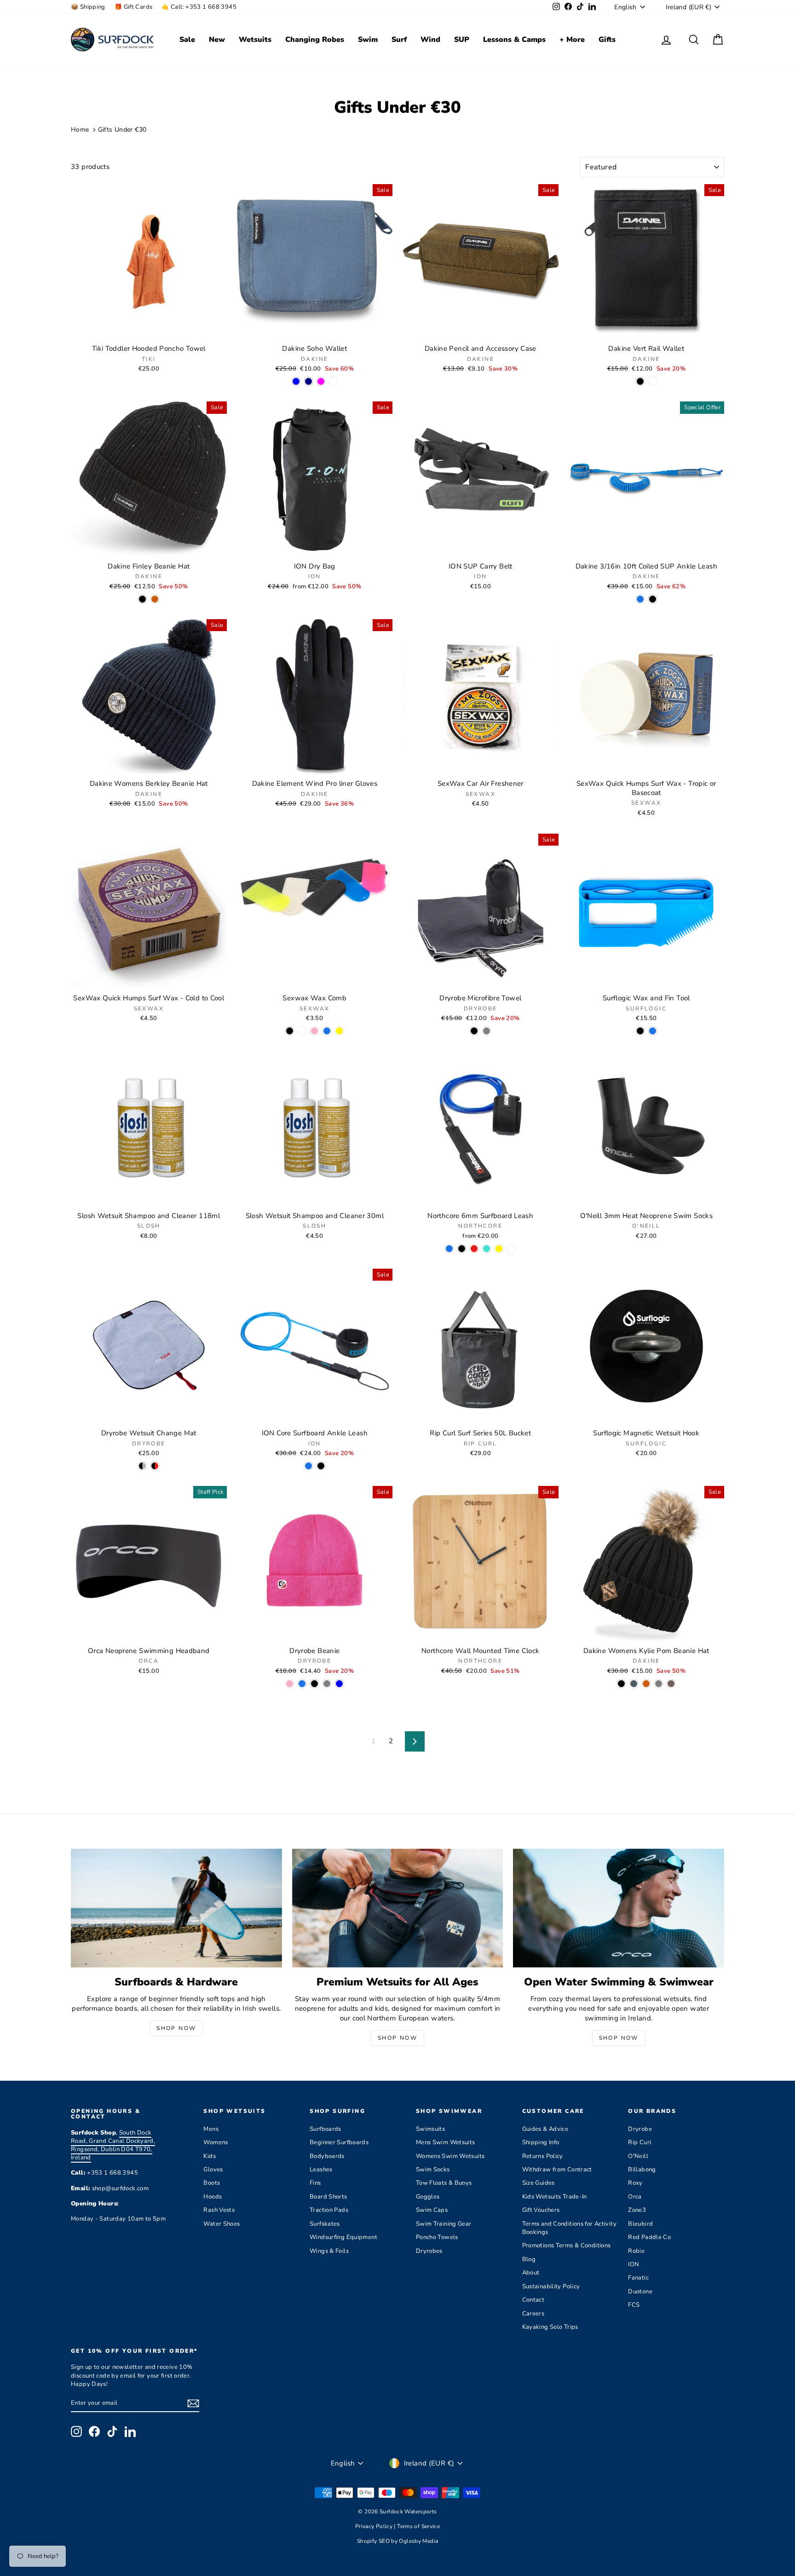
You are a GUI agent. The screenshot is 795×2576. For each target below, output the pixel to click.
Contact (533, 2300)
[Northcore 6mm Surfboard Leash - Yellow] (499, 1249)
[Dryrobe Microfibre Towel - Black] (474, 1031)
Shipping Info (541, 2142)
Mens (211, 2129)
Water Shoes (222, 2224)
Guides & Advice (545, 2129)
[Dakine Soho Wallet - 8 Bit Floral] (333, 381)
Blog (529, 2259)
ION (634, 2264)
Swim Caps (432, 2210)
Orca (635, 2197)
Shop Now (176, 2028)
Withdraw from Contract (557, 2170)
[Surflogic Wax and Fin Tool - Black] (640, 1031)
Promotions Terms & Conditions (567, 2245)
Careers (533, 2314)
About (531, 2273)
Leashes (321, 2170)
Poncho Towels (437, 2237)
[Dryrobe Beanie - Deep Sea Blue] (339, 1684)
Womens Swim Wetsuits (450, 2156)
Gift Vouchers (541, 2210)
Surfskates (325, 2224)
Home (80, 130)
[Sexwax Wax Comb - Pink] (314, 1031)
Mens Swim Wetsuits (446, 2142)
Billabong (642, 2170)
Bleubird (640, 2224)
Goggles (428, 2197)
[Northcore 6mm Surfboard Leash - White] (511, 1249)
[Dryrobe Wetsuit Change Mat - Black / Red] (155, 1466)
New (217, 40)
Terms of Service (418, 2526)
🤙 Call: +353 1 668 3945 (199, 7)
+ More (572, 40)
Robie (636, 2251)
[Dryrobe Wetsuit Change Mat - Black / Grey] (142, 1466)
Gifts (607, 40)
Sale (187, 40)
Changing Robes (315, 40)
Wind (430, 40)
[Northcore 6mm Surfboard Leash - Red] (474, 1249)
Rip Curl (640, 2142)
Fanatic (638, 2278)
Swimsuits (430, 2129)
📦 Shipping (88, 7)
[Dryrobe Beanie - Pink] (290, 1684)
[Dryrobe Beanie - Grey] (327, 1684)
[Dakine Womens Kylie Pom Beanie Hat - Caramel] (646, 1684)
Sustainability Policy (551, 2286)
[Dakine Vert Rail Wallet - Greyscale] (653, 381)
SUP (462, 40)
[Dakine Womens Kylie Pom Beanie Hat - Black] (621, 1684)
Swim (368, 40)
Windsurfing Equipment (343, 2237)
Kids (210, 2156)
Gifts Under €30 (122, 130)
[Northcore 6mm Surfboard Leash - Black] (462, 1249)
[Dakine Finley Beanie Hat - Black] (142, 599)
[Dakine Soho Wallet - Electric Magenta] (321, 381)
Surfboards (325, 2129)
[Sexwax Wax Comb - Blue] (327, 1031)
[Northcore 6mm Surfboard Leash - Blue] (449, 1249)
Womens (216, 2142)
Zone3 (637, 2210)
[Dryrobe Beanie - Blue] (302, 1684)
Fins (315, 2183)
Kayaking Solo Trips (550, 2327)
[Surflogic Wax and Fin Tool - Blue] (653, 1031)
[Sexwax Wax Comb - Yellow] (339, 1031)
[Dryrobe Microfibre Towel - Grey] (487, 1031)
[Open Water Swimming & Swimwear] (619, 1908)
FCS (634, 2305)
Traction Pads (329, 2210)
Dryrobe (640, 2129)
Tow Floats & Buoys (444, 2183)
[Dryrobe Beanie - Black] (314, 1684)
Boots (212, 2183)
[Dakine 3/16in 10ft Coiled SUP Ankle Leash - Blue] (640, 599)
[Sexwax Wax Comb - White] (302, 1031)
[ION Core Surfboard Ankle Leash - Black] (321, 1466)
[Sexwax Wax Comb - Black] (290, 1031)
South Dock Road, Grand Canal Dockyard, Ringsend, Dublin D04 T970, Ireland (113, 2145)
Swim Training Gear (444, 2224)
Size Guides (539, 2183)
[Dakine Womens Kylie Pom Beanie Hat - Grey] (659, 1684)
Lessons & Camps (514, 40)
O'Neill (638, 2156)
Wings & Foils (329, 2251)
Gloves (213, 2170)
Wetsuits (255, 40)
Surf (399, 40)
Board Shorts (328, 2197)
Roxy (635, 2183)
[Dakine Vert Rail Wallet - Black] (640, 381)
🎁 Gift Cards (134, 7)
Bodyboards (327, 2156)
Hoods (213, 2197)
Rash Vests (219, 2210)
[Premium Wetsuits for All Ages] (398, 1908)
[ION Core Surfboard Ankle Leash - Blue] (308, 1466)
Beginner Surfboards (339, 2142)
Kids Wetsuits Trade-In (555, 2197)
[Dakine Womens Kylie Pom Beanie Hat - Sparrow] (671, 1684)
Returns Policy (543, 2156)
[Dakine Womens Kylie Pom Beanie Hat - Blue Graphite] (634, 1684)
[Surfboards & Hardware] (176, 1908)
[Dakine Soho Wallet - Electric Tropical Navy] (308, 381)
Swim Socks (433, 2170)
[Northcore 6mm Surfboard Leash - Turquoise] (487, 1249)
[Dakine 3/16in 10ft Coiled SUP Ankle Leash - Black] (653, 599)
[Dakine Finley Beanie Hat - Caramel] (155, 599)
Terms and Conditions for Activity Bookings (569, 2228)
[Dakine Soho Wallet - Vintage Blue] (296, 381)
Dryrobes (429, 2251)
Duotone (640, 2292)
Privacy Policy (375, 2526)
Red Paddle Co (649, 2237)
